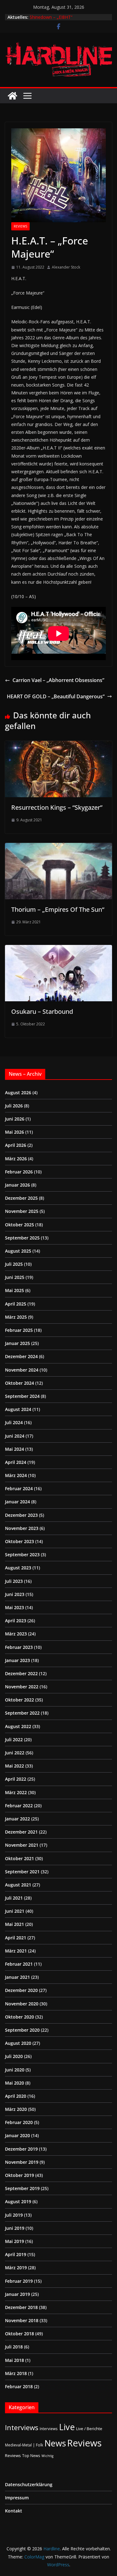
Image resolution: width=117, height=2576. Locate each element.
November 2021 (22, 1845)
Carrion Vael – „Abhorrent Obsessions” (58, 680)
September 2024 (22, 1396)
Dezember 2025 (21, 1198)
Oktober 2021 (19, 1858)
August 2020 (18, 2043)
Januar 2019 (17, 2294)
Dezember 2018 (21, 2307)
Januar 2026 (17, 1185)
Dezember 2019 (21, 2149)
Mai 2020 (15, 2083)
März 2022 (16, 1792)
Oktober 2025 (19, 1225)
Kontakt (14, 2511)
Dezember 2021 (21, 1832)
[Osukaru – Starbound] (58, 949)
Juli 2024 (14, 1422)
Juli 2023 (14, 1581)
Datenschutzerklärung (29, 2484)
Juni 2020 (15, 2070)
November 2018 (22, 2320)
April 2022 (16, 1779)
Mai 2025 (15, 1290)
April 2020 (16, 2096)
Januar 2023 (17, 1660)
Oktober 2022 (19, 1700)
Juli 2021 (14, 1898)
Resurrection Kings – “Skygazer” (57, 807)
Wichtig (47, 2456)
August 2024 (18, 1409)
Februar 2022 (19, 1806)
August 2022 (18, 1726)
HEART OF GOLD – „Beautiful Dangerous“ (56, 696)
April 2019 (16, 2254)
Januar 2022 (17, 1819)
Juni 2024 (15, 1436)
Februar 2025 (19, 1330)
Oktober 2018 (19, 2334)
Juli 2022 (14, 1740)
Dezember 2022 (21, 1673)
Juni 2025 (15, 1277)
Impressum (17, 2498)
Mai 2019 (15, 2241)
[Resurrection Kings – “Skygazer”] (58, 745)
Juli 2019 (14, 2215)
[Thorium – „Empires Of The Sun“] (58, 847)
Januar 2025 (17, 1343)
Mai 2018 (15, 2360)
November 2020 (22, 2004)
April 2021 (16, 1938)
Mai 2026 (15, 1132)
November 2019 (22, 2162)
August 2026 (18, 1093)
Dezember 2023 (21, 1515)
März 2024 (16, 1475)
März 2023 (16, 1634)
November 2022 (22, 1687)
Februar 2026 (19, 1172)
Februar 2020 (19, 2122)
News (55, 2443)
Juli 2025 (14, 1264)
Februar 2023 (19, 1647)
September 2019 (22, 2188)
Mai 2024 (15, 1449)
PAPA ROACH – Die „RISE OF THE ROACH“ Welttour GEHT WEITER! (64, 19)
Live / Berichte (89, 2429)
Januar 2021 (17, 1977)
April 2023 (16, 1621)
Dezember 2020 (21, 1990)
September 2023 (22, 1555)
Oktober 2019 (19, 2175)
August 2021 (18, 1885)
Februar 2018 (19, 2386)
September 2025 (22, 1238)
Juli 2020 (14, 2056)
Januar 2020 (17, 2135)
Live (67, 2427)
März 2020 (16, 2109)
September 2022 (22, 1713)
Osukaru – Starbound (42, 1011)
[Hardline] (12, 96)
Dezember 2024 (21, 1356)
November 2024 (22, 1370)
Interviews (22, 2427)
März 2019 (16, 2268)
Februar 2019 (19, 2281)
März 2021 (16, 1951)
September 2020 (22, 2030)
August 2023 (18, 1568)
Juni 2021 (15, 1911)
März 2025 (16, 1317)
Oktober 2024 (19, 1383)
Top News (31, 2455)
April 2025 (16, 1304)
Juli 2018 (14, 2347)
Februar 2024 (19, 1488)
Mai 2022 (15, 1766)
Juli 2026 (14, 1106)
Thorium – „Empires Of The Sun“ (58, 909)
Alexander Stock (66, 267)
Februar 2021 (19, 1964)
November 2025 (22, 1211)
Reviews (20, 226)
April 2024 (16, 1462)
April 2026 (16, 1145)
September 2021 (22, 1872)
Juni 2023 (15, 1594)
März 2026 (16, 1159)
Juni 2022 (15, 1753)
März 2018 (16, 2373)
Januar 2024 (17, 1502)
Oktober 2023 (19, 1541)
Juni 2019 (15, 2228)
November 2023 (22, 1528)
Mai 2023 (15, 1607)
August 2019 (18, 2201)
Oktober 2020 (19, 2017)
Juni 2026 (15, 1119)
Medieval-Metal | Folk (24, 2445)
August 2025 (18, 1251)
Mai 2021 (15, 1924)
